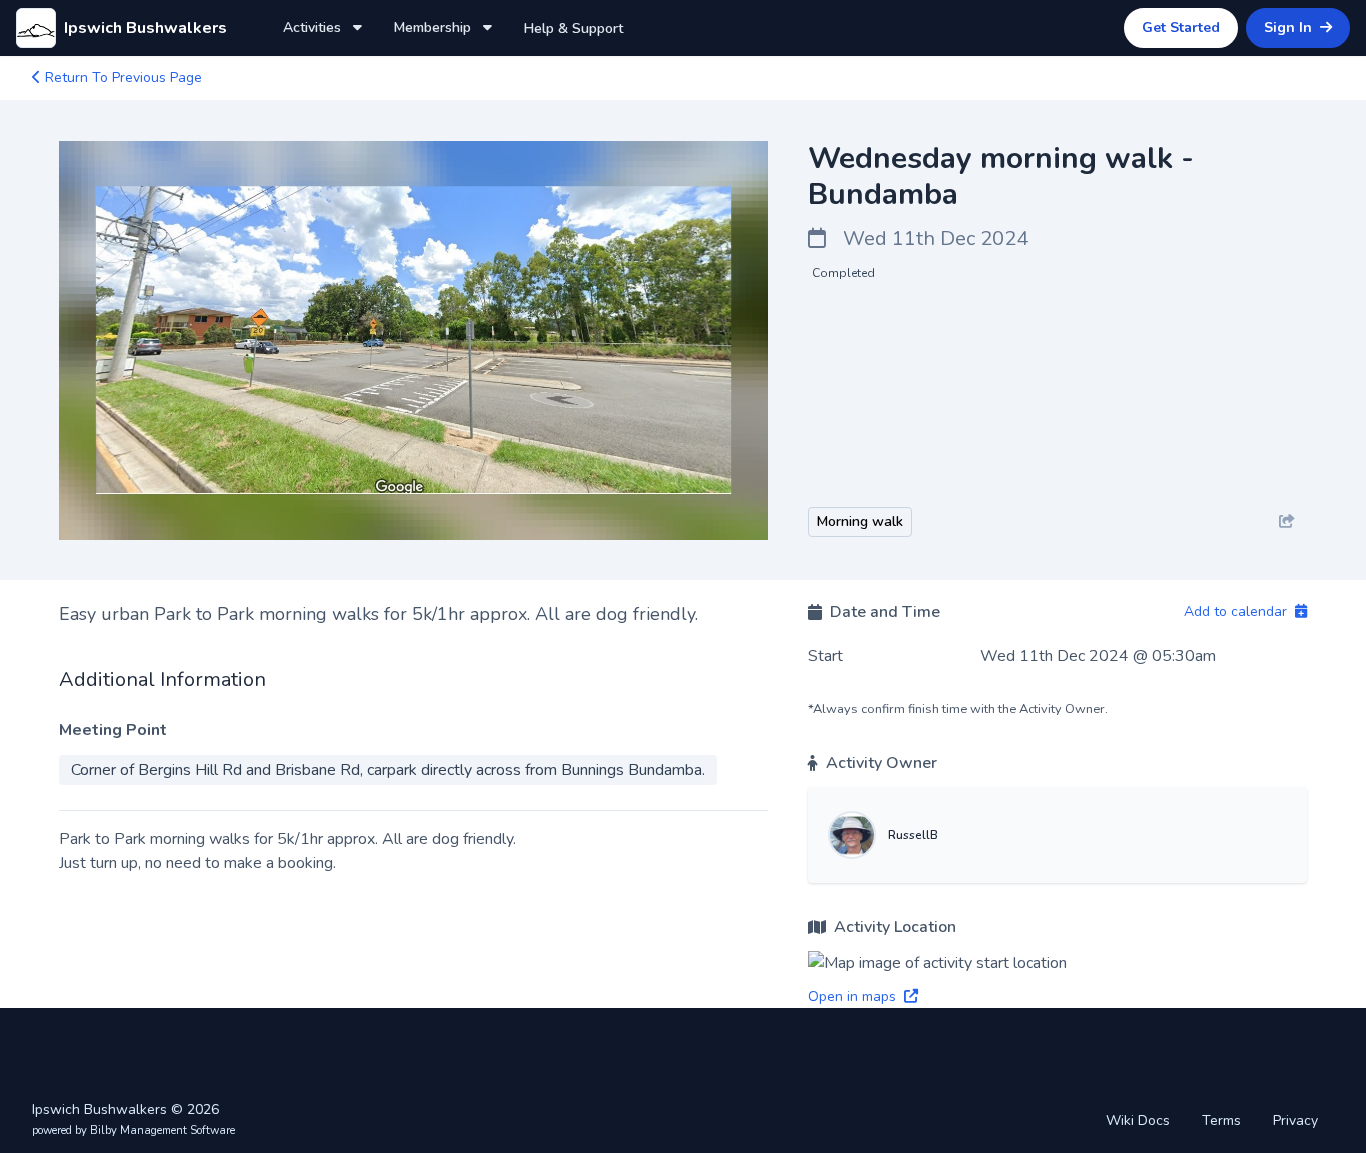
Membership (434, 27)
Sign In (1290, 27)
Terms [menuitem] (1221, 1120)
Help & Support (573, 28)
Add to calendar (1237, 611)
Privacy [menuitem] (1295, 1120)
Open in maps (854, 996)
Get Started (1181, 27)
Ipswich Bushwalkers (145, 28)
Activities (314, 27)
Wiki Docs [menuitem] (1138, 1120)
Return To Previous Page (121, 77)
